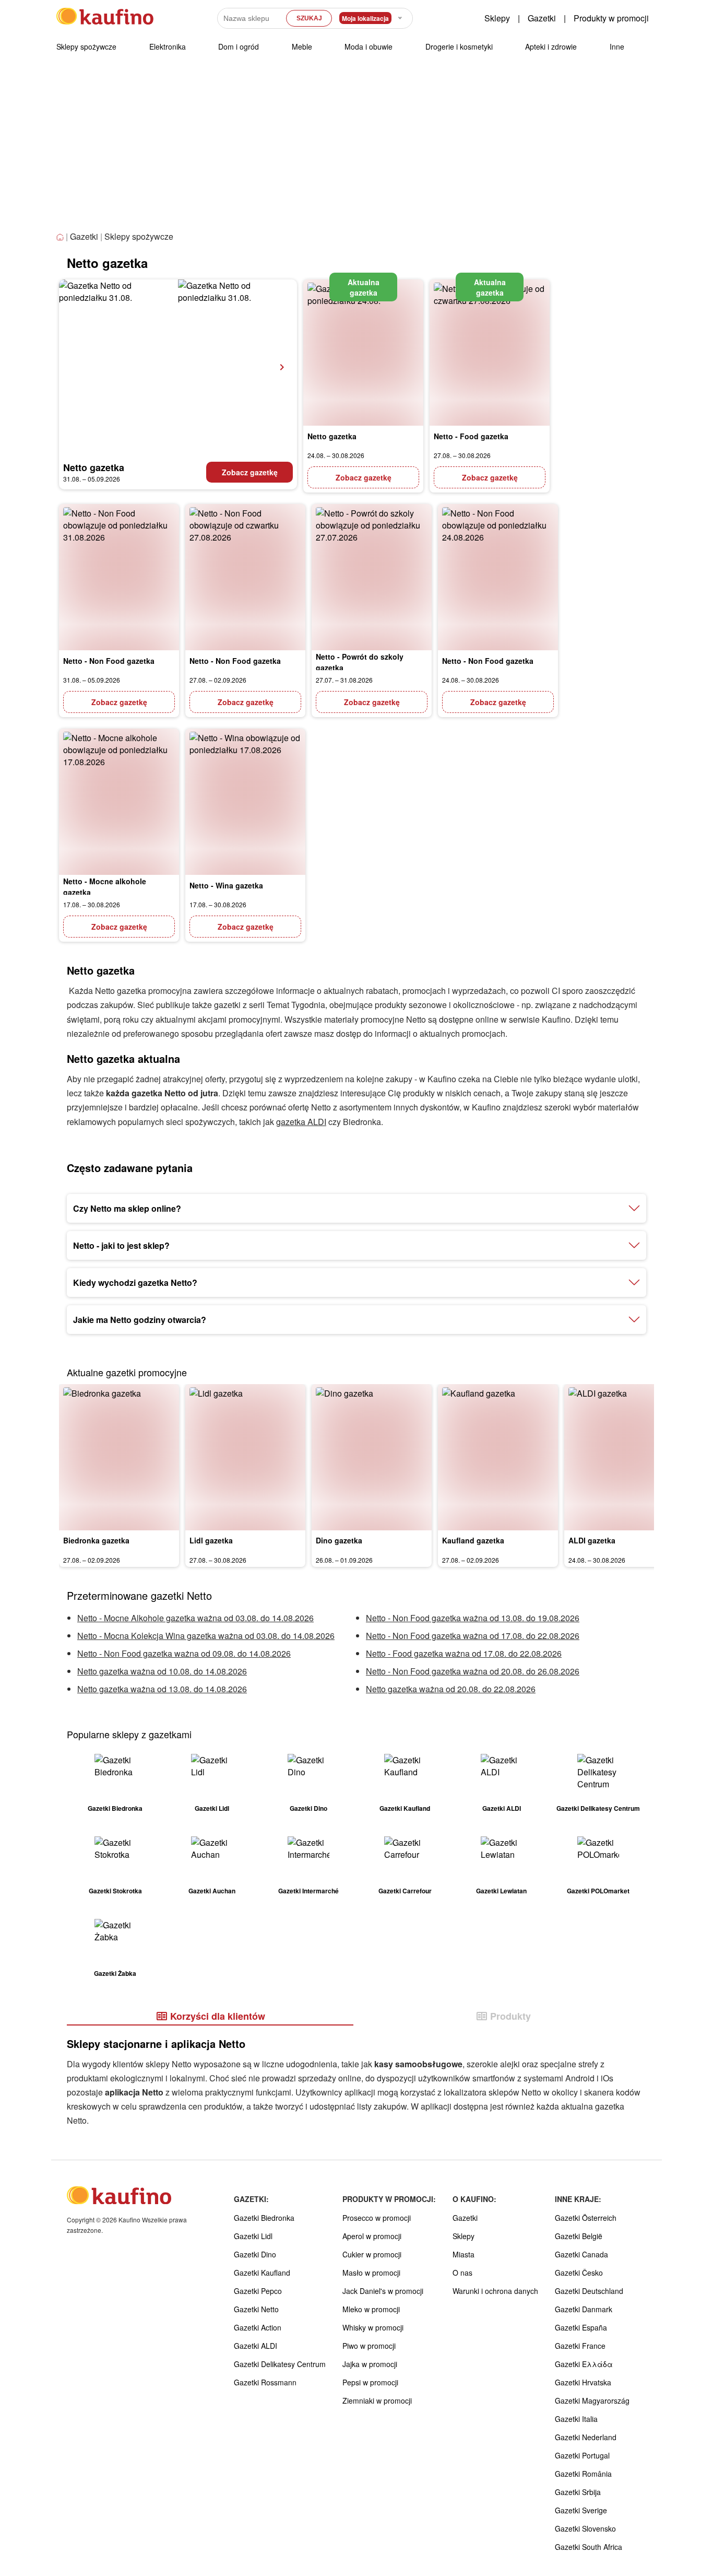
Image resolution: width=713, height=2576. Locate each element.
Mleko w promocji (371, 2309)
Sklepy (497, 18)
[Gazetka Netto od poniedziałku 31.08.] (178, 367)
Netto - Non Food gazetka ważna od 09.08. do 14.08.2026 (184, 1653)
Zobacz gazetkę (250, 472)
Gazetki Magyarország (592, 2401)
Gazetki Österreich (586, 2218)
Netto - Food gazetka (471, 436)
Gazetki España (581, 2327)
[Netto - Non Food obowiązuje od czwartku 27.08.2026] (245, 577)
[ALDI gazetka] (624, 1457)
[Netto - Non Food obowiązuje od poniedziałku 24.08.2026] (498, 577)
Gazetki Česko (579, 2273)
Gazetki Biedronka (264, 2218)
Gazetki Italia (576, 2419)
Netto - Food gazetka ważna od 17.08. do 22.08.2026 (464, 1653)
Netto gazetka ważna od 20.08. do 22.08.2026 (451, 1689)
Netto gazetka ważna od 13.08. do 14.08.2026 (162, 1689)
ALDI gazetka (592, 1540)
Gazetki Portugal (582, 2455)
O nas (462, 2273)
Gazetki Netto (256, 2309)
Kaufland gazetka (473, 1540)
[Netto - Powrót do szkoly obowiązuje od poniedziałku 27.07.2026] (372, 577)
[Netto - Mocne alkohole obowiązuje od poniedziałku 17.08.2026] (119, 802)
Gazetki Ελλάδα (584, 2364)
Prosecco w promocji (377, 2218)
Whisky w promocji (373, 2327)
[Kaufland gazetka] (498, 1457)
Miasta (464, 2254)
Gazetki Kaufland (262, 2273)
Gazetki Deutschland (589, 2291)
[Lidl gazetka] (245, 1457)
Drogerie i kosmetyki (459, 46)
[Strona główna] (61, 237)
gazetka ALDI (301, 1122)
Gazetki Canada (581, 2254)
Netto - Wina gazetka (226, 885)
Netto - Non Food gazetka (109, 661)
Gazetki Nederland (586, 2437)
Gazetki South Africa (589, 2547)
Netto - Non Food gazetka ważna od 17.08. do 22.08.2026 (473, 1636)
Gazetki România (583, 2474)
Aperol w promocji (372, 2236)
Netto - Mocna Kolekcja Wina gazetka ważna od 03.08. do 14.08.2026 (206, 1636)
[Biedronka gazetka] (119, 1457)
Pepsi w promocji (370, 2382)
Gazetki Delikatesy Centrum (280, 2364)
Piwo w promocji (369, 2346)
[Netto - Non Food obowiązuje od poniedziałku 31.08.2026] (119, 577)
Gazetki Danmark (584, 2309)
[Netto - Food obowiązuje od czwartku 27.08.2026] (490, 353)
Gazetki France (580, 2346)
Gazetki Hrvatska (583, 2382)
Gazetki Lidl (253, 2236)
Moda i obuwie (369, 46)
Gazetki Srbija (578, 2492)
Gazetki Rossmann (265, 2382)
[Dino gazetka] (372, 1457)
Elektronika (168, 46)
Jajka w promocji (370, 2364)
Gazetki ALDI (256, 2346)
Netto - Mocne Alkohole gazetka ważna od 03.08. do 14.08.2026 (195, 1618)
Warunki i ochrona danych (495, 2291)
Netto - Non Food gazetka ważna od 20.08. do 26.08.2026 (473, 1671)
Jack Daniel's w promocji (383, 2291)
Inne (617, 46)
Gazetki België (579, 2236)
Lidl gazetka (211, 1540)
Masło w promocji (371, 2273)
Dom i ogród (239, 46)
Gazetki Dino (255, 2254)
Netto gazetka (94, 467)
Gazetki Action (258, 2327)
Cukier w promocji (372, 2254)
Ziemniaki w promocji (377, 2401)
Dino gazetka (339, 1540)
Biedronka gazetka (96, 1540)
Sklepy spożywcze (86, 46)
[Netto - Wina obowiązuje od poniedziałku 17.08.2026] (245, 802)
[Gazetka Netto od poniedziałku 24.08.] (363, 353)
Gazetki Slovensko (585, 2528)
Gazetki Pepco (258, 2291)
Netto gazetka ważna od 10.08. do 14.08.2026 (162, 1671)
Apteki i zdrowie (551, 46)
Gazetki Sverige (581, 2510)
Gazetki (542, 18)
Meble (302, 46)
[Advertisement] (356, 151)
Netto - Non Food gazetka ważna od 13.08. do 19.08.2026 (473, 1618)
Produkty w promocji (611, 18)
